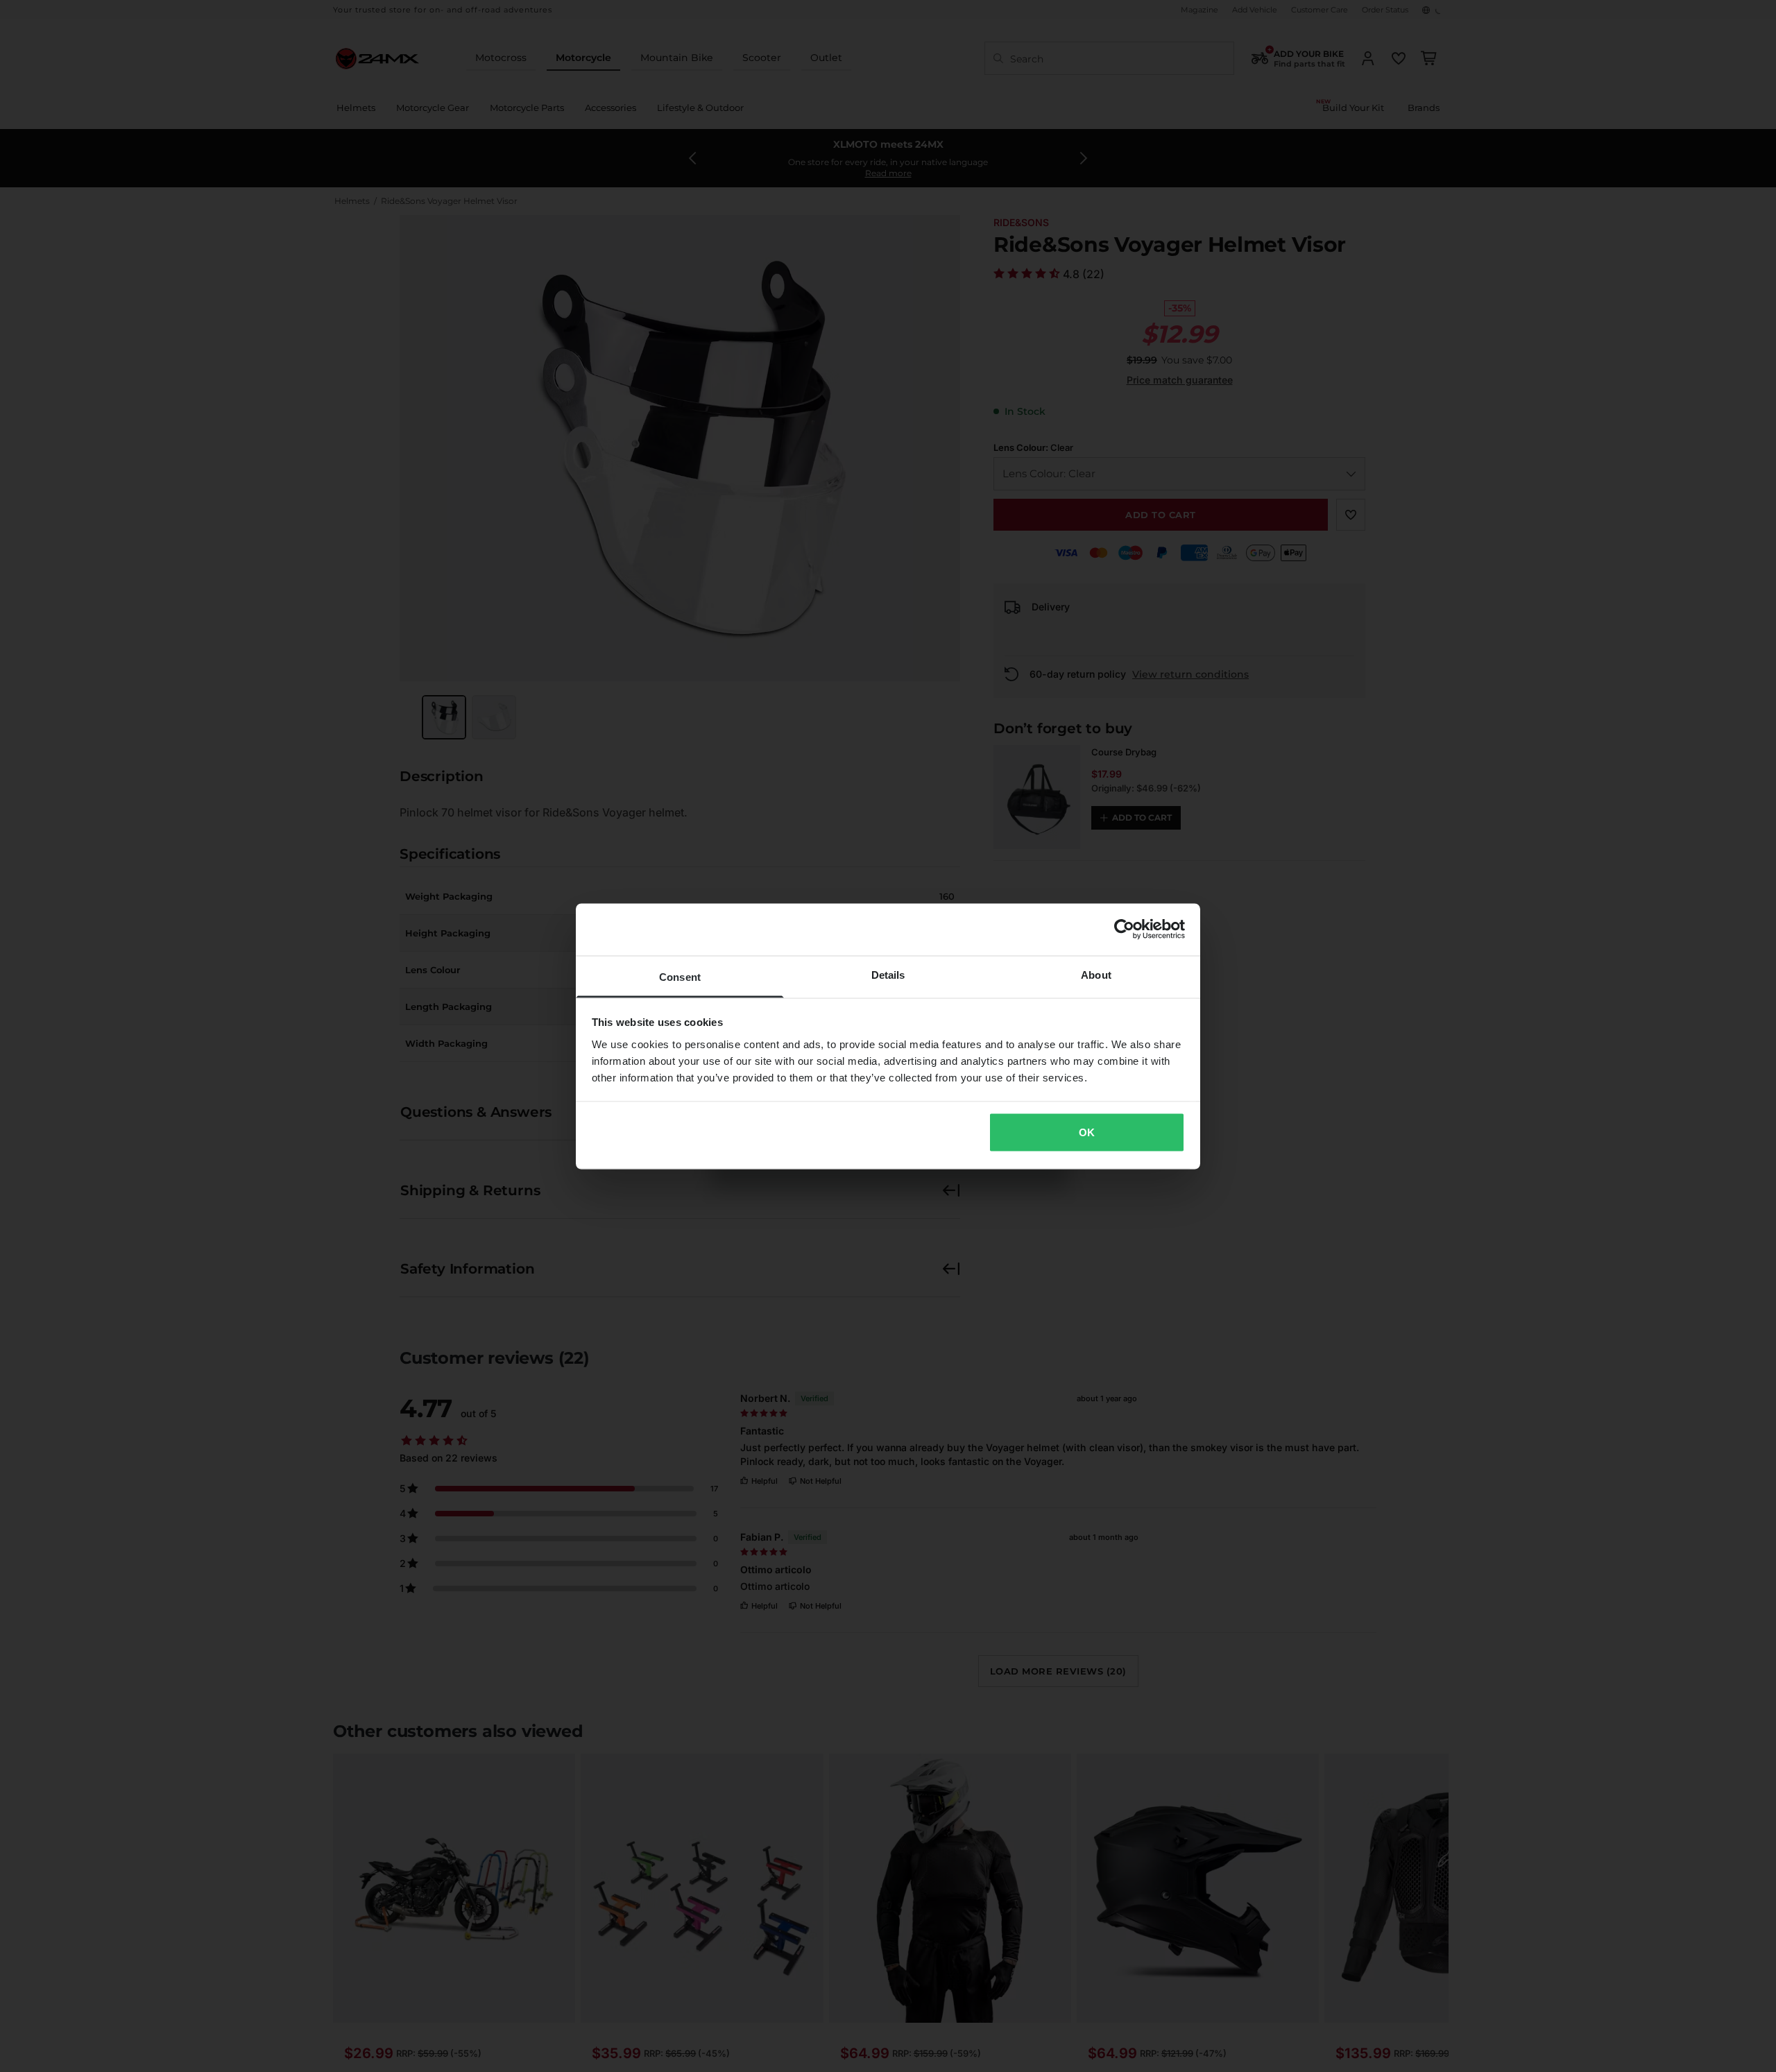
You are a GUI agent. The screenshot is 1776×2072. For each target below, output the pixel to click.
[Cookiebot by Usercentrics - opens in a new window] (1124, 930)
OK (1087, 1132)
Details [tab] (888, 974)
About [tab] (1096, 974)
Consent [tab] (680, 976)
